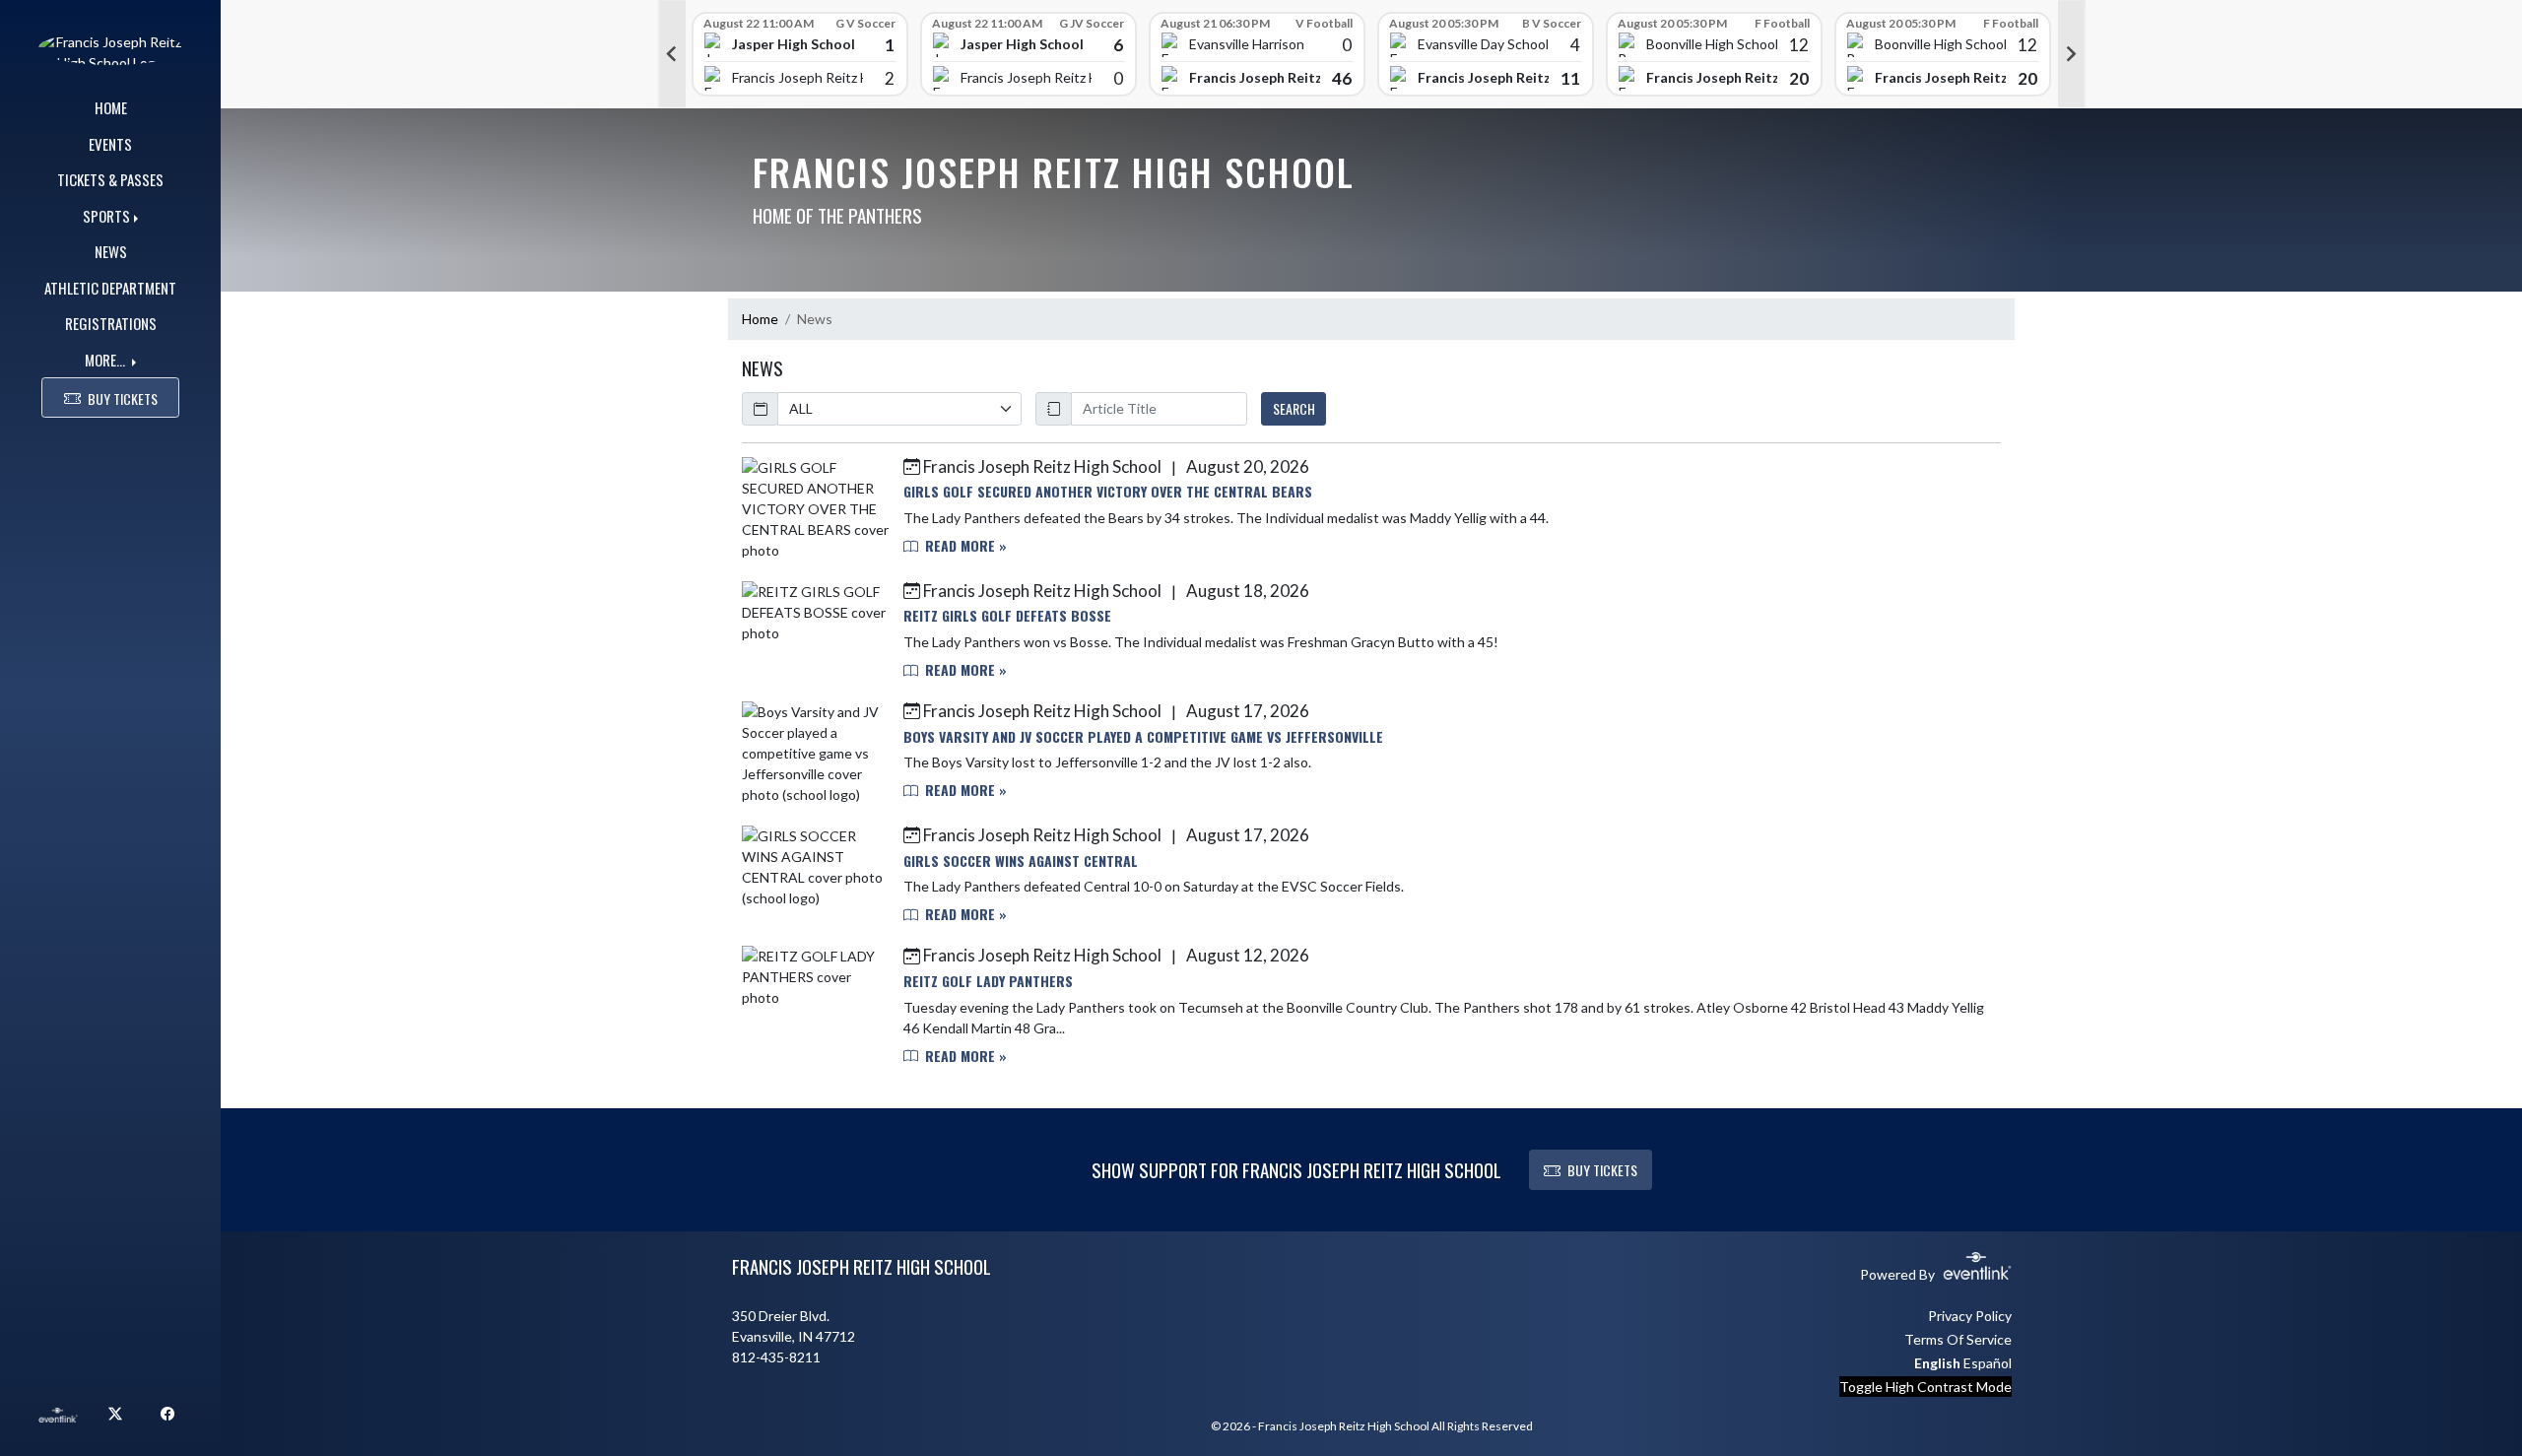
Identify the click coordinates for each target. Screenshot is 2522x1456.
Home (760, 319)
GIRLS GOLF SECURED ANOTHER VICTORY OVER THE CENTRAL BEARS (1108, 491)
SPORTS (106, 216)
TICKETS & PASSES (110, 179)
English (1937, 1363)
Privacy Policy (1970, 1316)
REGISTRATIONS (111, 323)
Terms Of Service (1958, 1339)
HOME (111, 107)
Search (1294, 408)
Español (1988, 1363)
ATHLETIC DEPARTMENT (110, 288)
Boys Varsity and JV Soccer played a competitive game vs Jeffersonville (1143, 736)
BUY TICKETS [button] (123, 398)
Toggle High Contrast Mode (1925, 1387)
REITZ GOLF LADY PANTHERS (988, 981)
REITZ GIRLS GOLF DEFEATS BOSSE (1007, 615)
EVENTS (110, 144)
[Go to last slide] (672, 54)
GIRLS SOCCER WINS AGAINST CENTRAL (1021, 860)
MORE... (106, 360)
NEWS (111, 251)
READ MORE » (964, 545)
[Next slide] (2072, 54)
